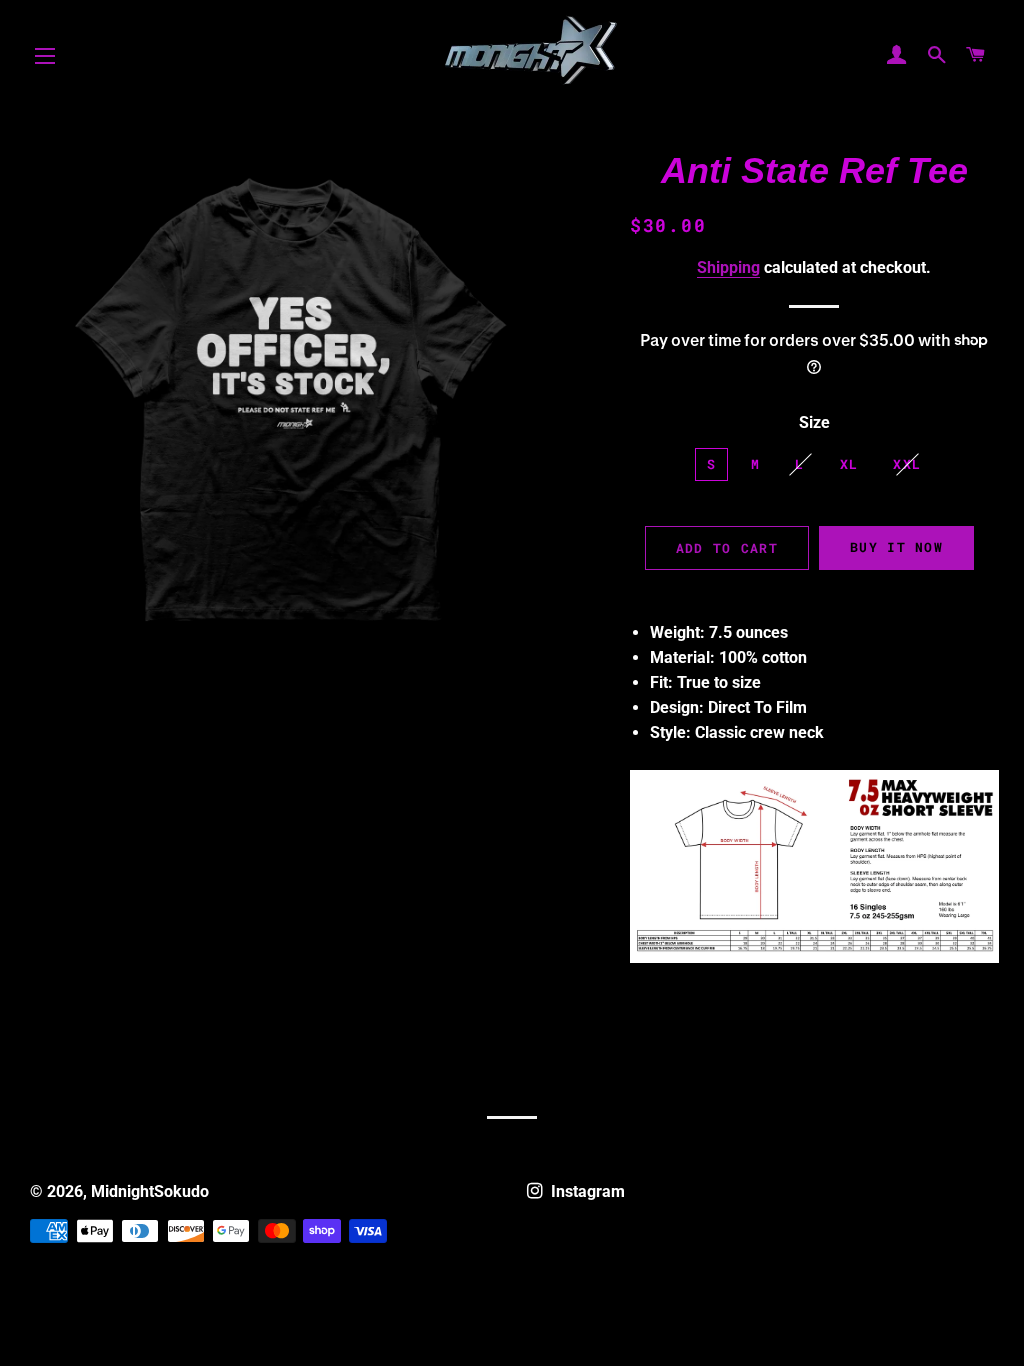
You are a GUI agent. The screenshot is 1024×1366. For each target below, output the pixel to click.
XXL (907, 464)
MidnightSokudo (150, 1191)
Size (814, 422)
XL (849, 464)
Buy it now (896, 547)
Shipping (728, 267)
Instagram (586, 1191)
